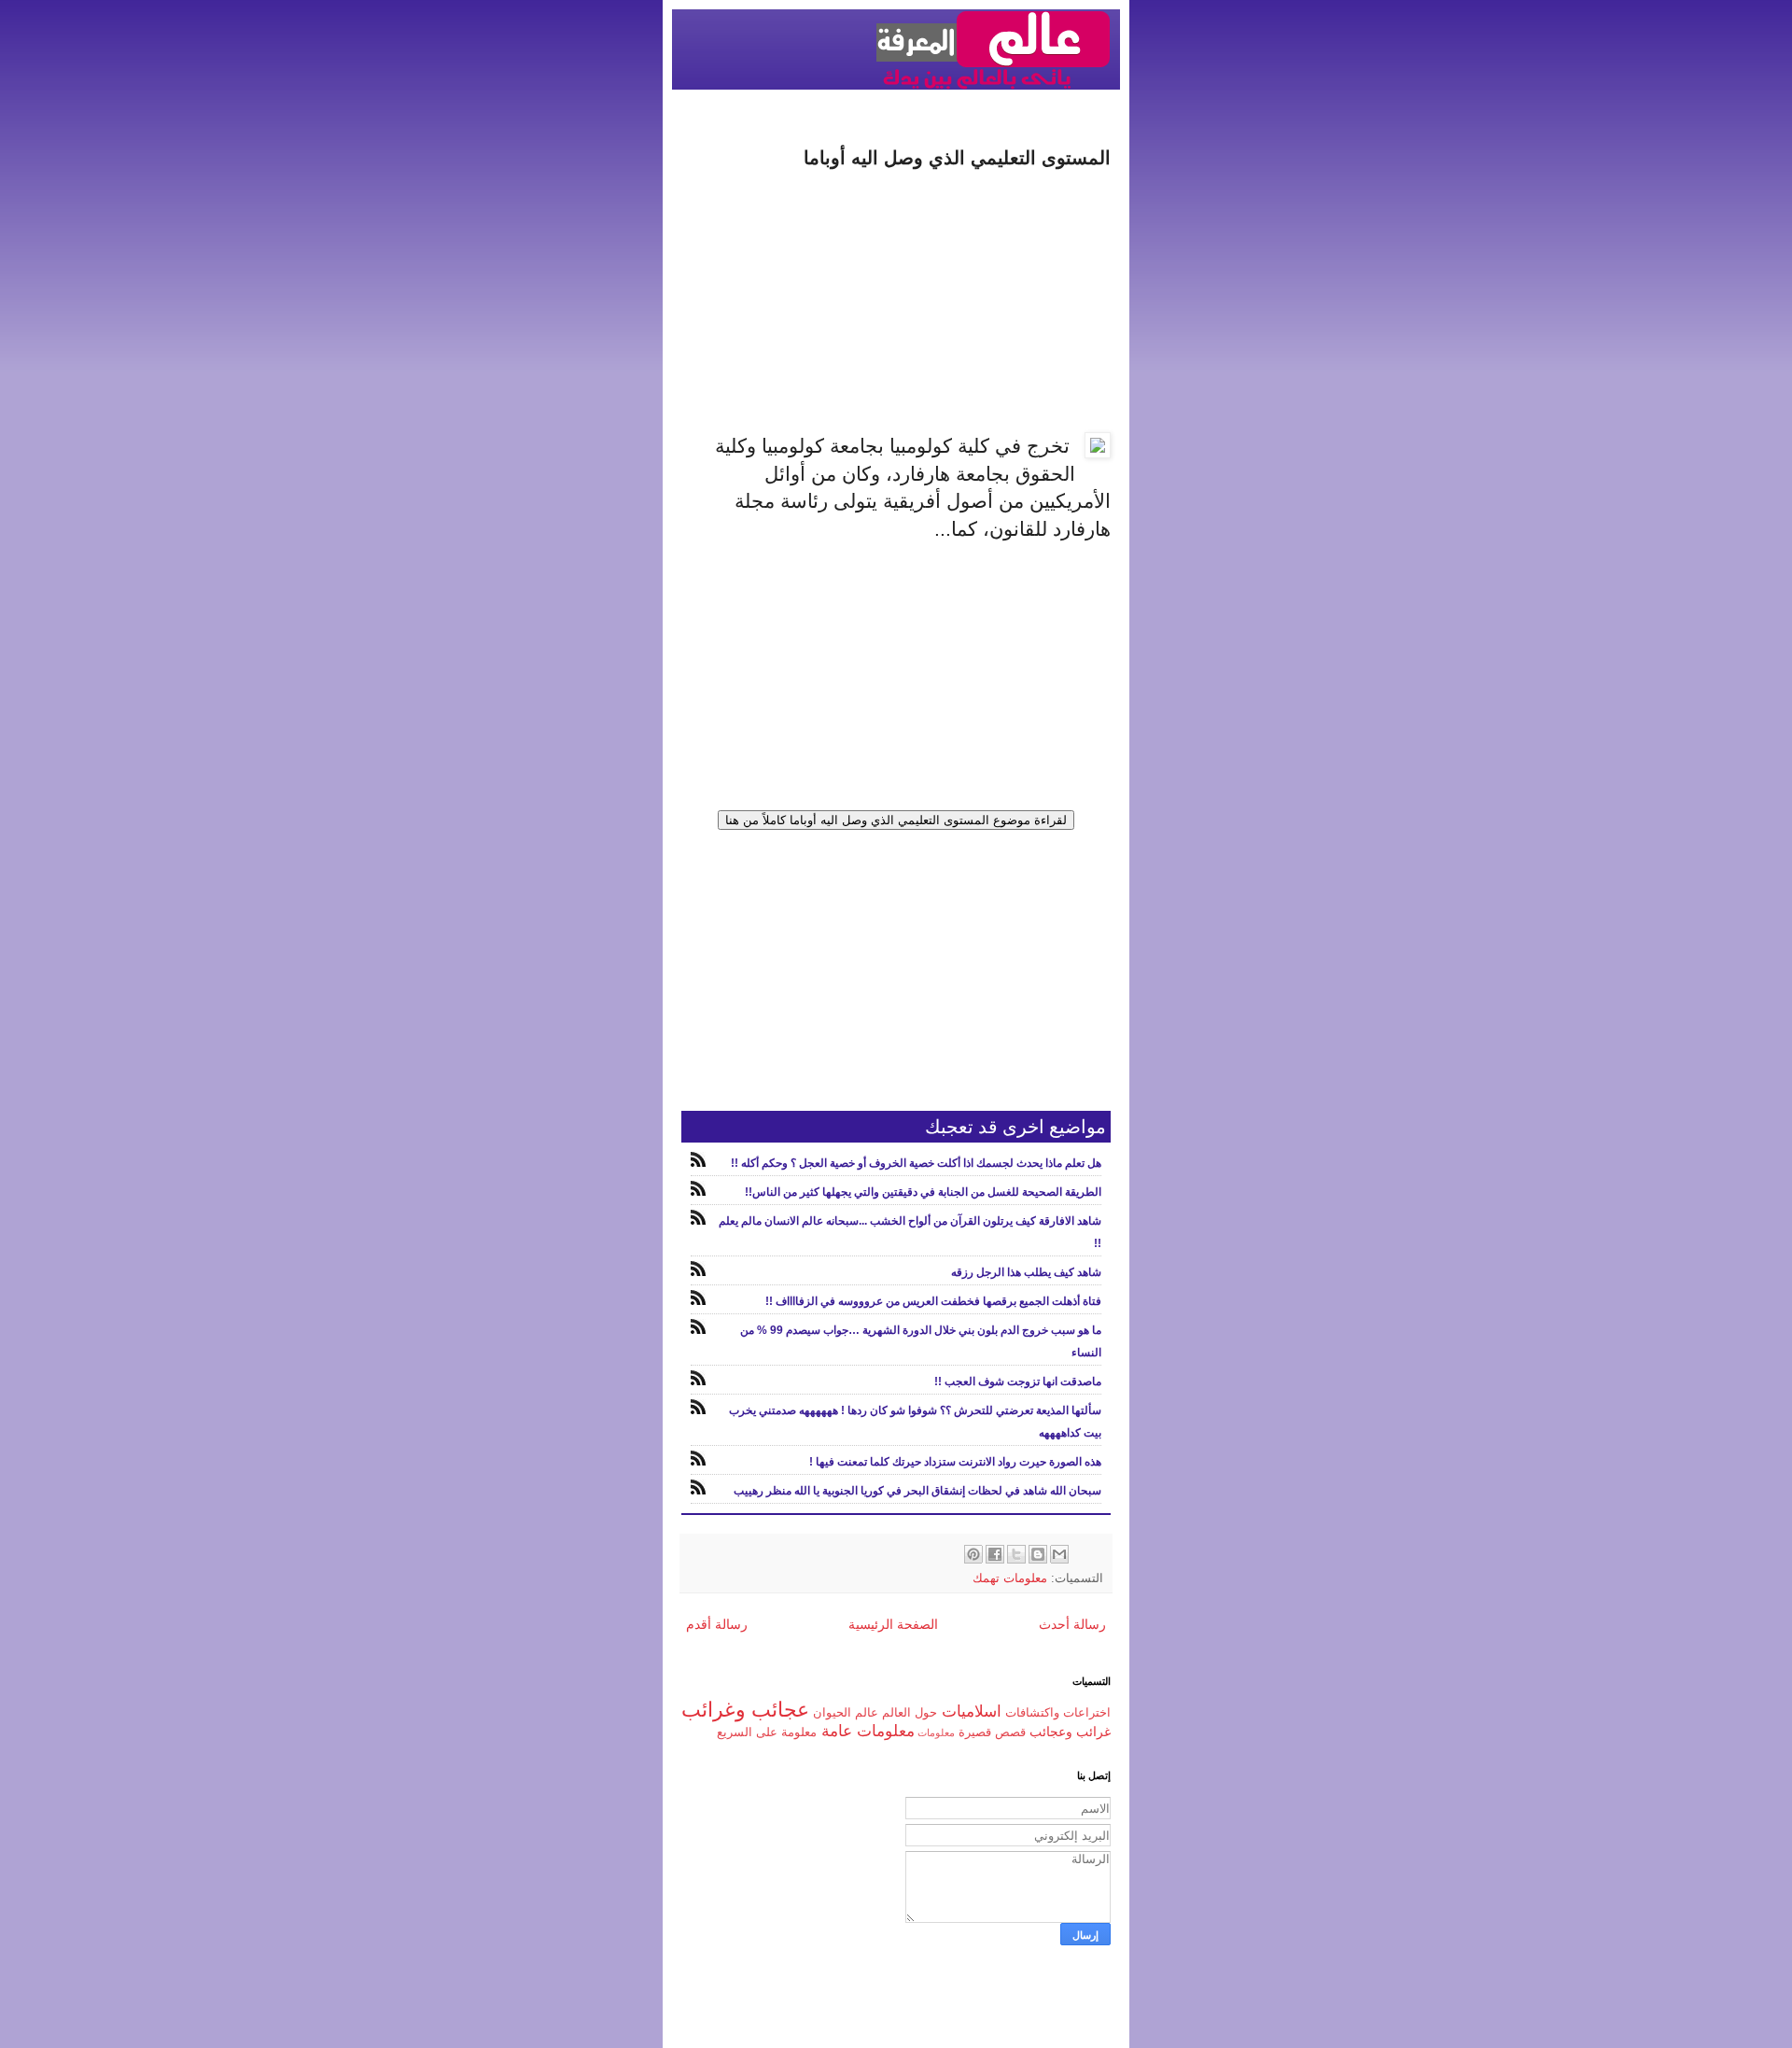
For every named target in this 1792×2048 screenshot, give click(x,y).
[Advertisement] (896, 302)
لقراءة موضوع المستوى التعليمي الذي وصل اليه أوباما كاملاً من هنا (896, 820)
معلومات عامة (868, 1731)
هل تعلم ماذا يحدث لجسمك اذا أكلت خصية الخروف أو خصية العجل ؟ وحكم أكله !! (916, 1163)
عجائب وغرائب (745, 1710)
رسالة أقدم (717, 1624)
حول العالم (910, 1713)
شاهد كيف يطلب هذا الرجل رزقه (1026, 1272)
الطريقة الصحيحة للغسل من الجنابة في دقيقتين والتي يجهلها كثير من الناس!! (923, 1192)
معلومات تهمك (1010, 1578)
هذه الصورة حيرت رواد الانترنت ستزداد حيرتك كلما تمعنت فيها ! (955, 1462)
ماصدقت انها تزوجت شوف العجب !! (1018, 1382)
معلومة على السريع (767, 1732)
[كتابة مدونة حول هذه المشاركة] (1038, 1554)
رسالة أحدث (1072, 1624)
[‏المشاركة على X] (1016, 1554)
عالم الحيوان (846, 1713)
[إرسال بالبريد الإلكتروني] (1059, 1554)
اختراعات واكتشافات (1058, 1713)
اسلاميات (972, 1711)
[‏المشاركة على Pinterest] (973, 1554)
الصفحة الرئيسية (893, 1624)
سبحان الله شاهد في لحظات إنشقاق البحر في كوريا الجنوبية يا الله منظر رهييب (917, 1491)
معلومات (936, 1732)
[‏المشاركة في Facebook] (995, 1554)
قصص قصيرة (992, 1732)
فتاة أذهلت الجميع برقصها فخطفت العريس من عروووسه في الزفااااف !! (933, 1301)
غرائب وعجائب (1070, 1732)
